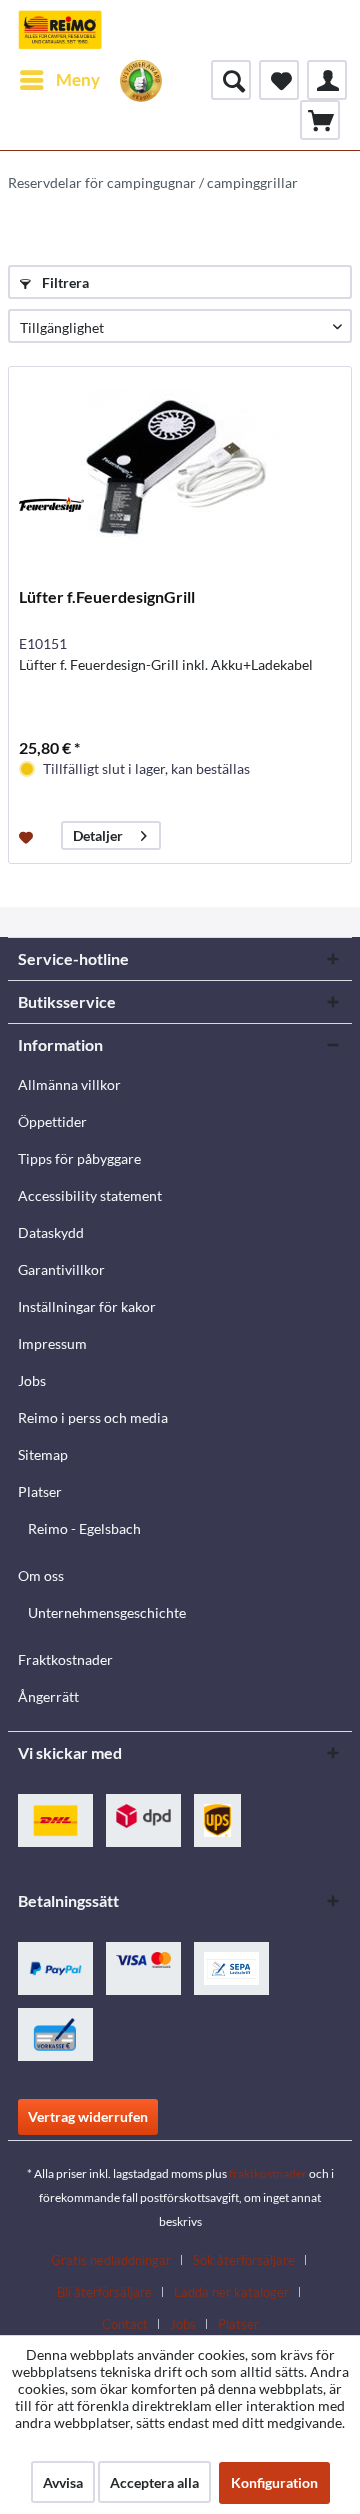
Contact (125, 2324)
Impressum (52, 1343)
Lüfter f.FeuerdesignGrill (107, 596)
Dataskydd (51, 1232)
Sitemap (43, 1454)
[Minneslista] (279, 80)
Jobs (32, 1380)
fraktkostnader (268, 2173)
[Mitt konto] (327, 80)
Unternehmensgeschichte (107, 1612)
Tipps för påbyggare (79, 1158)
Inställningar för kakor (87, 1306)
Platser (40, 1491)
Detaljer (98, 835)
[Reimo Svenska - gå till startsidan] (60, 30)
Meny (78, 79)
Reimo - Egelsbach (84, 1528)
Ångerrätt (48, 1696)
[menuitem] (59, 80)
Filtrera (64, 282)
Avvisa (63, 2482)
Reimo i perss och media (93, 1417)
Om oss (41, 1575)
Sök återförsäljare (244, 2260)
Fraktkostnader (65, 1659)
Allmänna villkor (69, 1084)
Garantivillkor (61, 1269)
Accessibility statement (90, 1195)
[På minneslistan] (28, 836)
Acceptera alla (154, 2482)
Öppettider (52, 1121)
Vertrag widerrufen (88, 2116)
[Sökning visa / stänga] (231, 80)
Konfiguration (274, 2482)
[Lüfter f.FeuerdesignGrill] (180, 467)
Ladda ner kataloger (231, 2292)
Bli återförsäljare (104, 2292)
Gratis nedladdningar (111, 2260)
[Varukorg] (320, 120)
